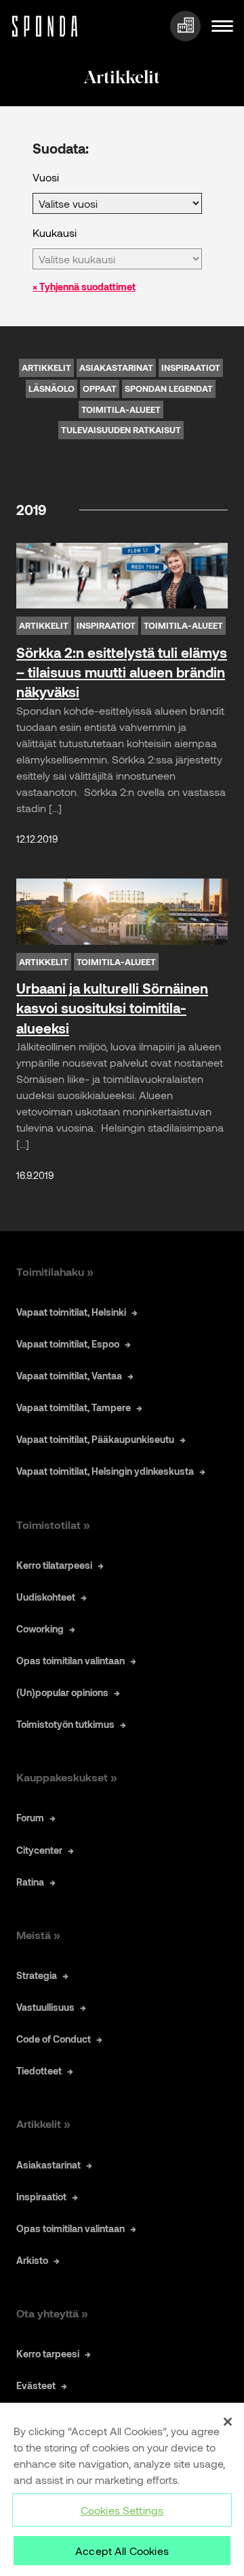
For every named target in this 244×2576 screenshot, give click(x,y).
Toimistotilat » (53, 1525)
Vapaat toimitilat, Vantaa (69, 1376)
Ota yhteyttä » (52, 2313)
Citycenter (39, 1850)
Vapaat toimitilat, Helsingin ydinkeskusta (105, 1471)
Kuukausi (55, 232)
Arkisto (32, 2260)
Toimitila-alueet (121, 409)
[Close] (228, 2422)
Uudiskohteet (46, 1597)
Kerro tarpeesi (48, 2354)
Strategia (37, 1975)
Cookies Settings (122, 2510)
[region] (122, 2489)
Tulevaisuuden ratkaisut (121, 430)
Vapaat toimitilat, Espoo (68, 1344)
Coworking (40, 1629)
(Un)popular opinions (62, 1692)
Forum (30, 1818)
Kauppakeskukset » (67, 1777)
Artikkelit (46, 368)
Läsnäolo (52, 388)
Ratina (30, 1882)
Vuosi (46, 177)
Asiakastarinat (116, 368)
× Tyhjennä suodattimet (84, 287)
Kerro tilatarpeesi (54, 1565)
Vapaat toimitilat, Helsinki (71, 1312)
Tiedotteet (39, 2071)
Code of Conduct (54, 2039)
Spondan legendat (169, 388)
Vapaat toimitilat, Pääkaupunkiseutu (95, 1439)
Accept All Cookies (122, 2551)
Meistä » (38, 1935)
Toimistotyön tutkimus (65, 1724)
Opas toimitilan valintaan (70, 1661)
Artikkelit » (43, 2124)
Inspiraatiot (191, 368)
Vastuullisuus (45, 2007)
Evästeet (36, 2385)
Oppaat (100, 388)
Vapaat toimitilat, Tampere (74, 1407)
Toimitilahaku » (55, 1271)
